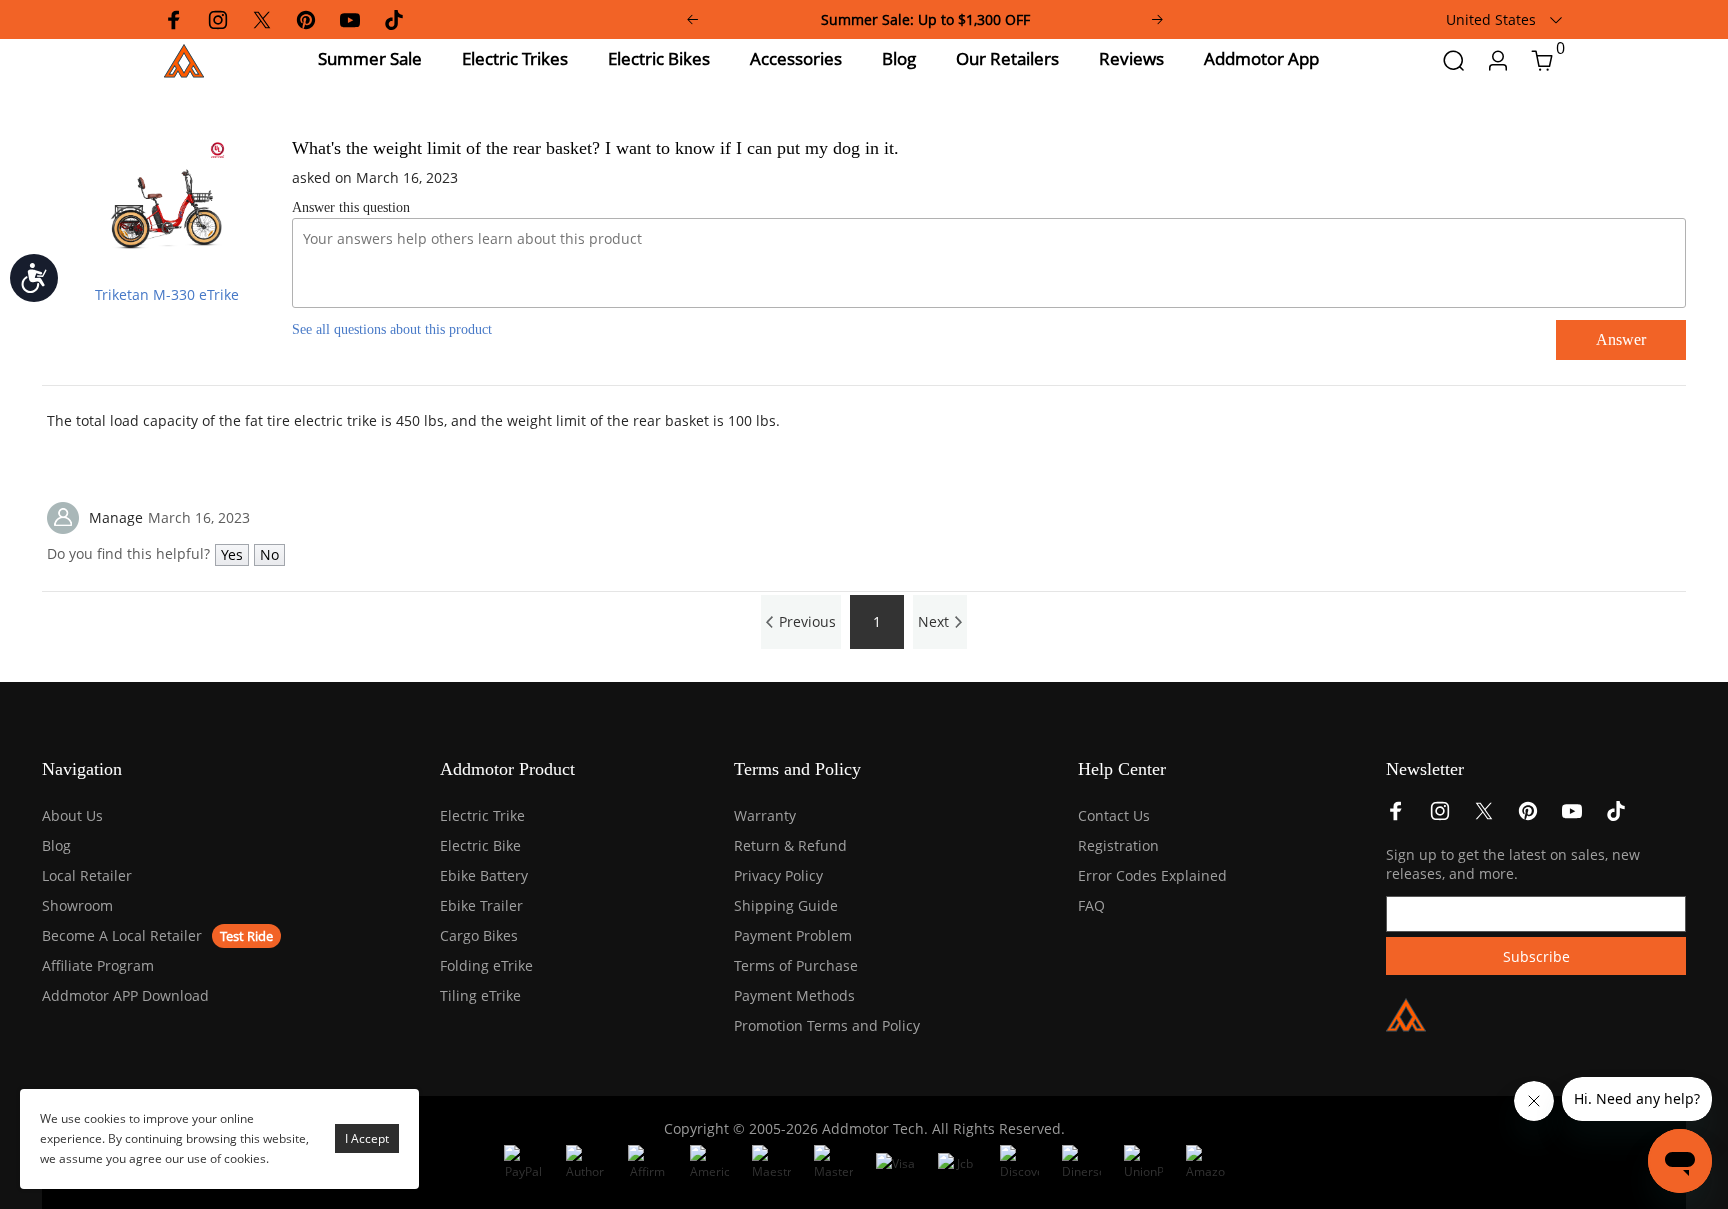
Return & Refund (790, 845)
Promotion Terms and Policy (827, 1025)
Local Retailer (87, 875)
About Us (72, 815)
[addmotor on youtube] (1572, 816)
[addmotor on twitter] (1484, 816)
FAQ (1091, 905)
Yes (232, 554)
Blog (56, 845)
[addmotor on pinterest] (1528, 816)
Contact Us (1114, 815)
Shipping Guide (786, 905)
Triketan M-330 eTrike (167, 294)
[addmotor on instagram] (1440, 816)
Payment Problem (793, 935)
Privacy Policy (778, 875)
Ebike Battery (484, 875)
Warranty (765, 815)
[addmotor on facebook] (1396, 816)
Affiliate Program (98, 965)
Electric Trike (482, 815)
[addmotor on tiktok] (1616, 816)
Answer (1621, 339)
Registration (1118, 845)
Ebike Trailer (481, 905)
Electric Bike (480, 845)
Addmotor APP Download (125, 995)
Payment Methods (794, 995)
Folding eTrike (486, 965)
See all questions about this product (392, 329)
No (269, 554)
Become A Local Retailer (122, 935)
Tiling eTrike (480, 995)
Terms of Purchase (796, 965)
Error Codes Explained (1152, 875)
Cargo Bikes (479, 935)
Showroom (77, 905)
